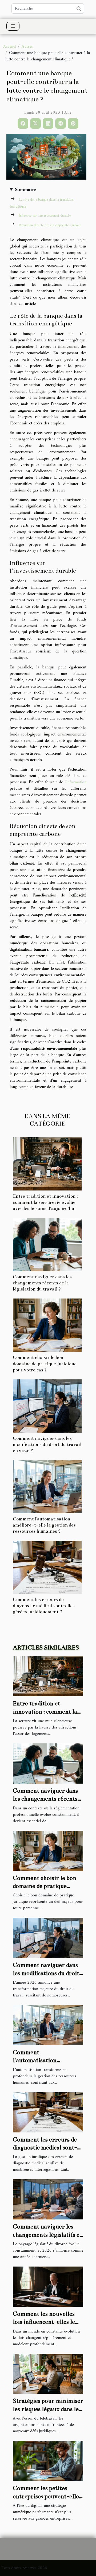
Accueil (9, 47)
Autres (27, 47)
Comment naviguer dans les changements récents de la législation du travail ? (42, 1283)
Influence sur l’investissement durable (45, 216)
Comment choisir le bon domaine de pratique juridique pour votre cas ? (45, 1364)
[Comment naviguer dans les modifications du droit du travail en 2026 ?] (47, 1406)
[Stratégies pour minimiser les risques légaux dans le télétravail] (48, 2374)
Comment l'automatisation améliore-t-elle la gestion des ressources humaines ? (44, 1525)
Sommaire (26, 190)
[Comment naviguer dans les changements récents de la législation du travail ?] (47, 1244)
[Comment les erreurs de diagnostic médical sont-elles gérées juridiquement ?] (47, 1567)
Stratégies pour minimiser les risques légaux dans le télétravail (48, 2409)
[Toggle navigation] (13, 26)
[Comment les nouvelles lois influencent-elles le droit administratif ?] (48, 2286)
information (76, 782)
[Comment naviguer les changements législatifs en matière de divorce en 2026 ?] (48, 2199)
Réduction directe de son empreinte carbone (50, 225)
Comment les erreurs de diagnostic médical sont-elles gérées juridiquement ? (44, 1606)
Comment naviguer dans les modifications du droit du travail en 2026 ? (47, 1444)
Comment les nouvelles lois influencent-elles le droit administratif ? (44, 2322)
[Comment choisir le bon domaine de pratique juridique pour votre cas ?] (47, 1325)
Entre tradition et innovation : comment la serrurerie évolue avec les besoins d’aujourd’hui (45, 1202)
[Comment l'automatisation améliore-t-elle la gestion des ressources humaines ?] (47, 1487)
